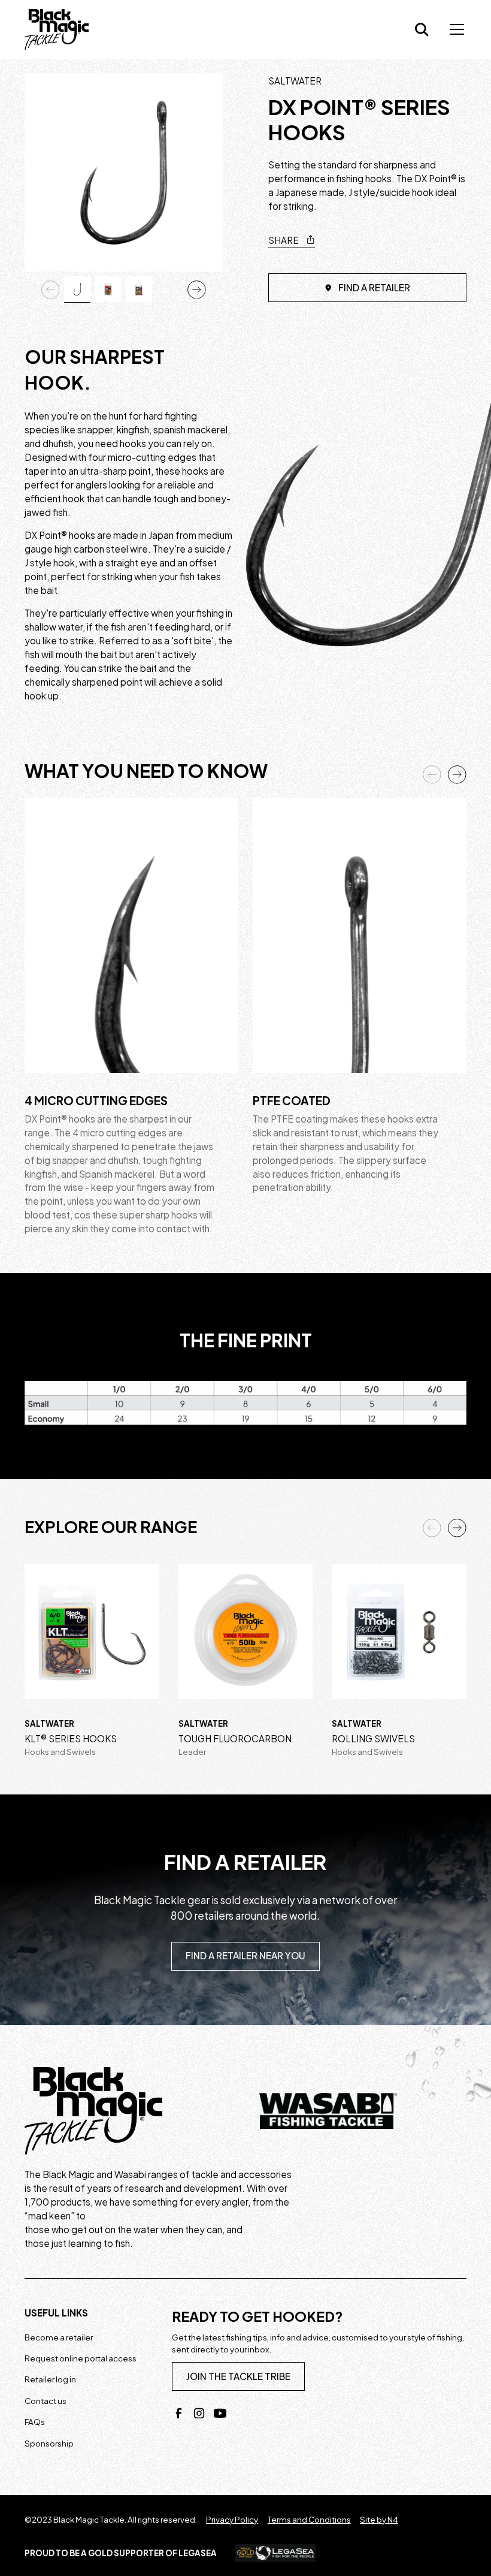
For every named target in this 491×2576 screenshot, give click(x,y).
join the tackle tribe (238, 2376)
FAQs (35, 2422)
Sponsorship (49, 2443)
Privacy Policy (232, 2519)
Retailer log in (50, 2379)
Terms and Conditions (309, 2519)
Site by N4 (379, 2519)
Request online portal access (81, 2358)
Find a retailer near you (245, 1955)
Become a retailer (59, 2337)
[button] (454, 29)
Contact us (46, 2401)
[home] (57, 29)
